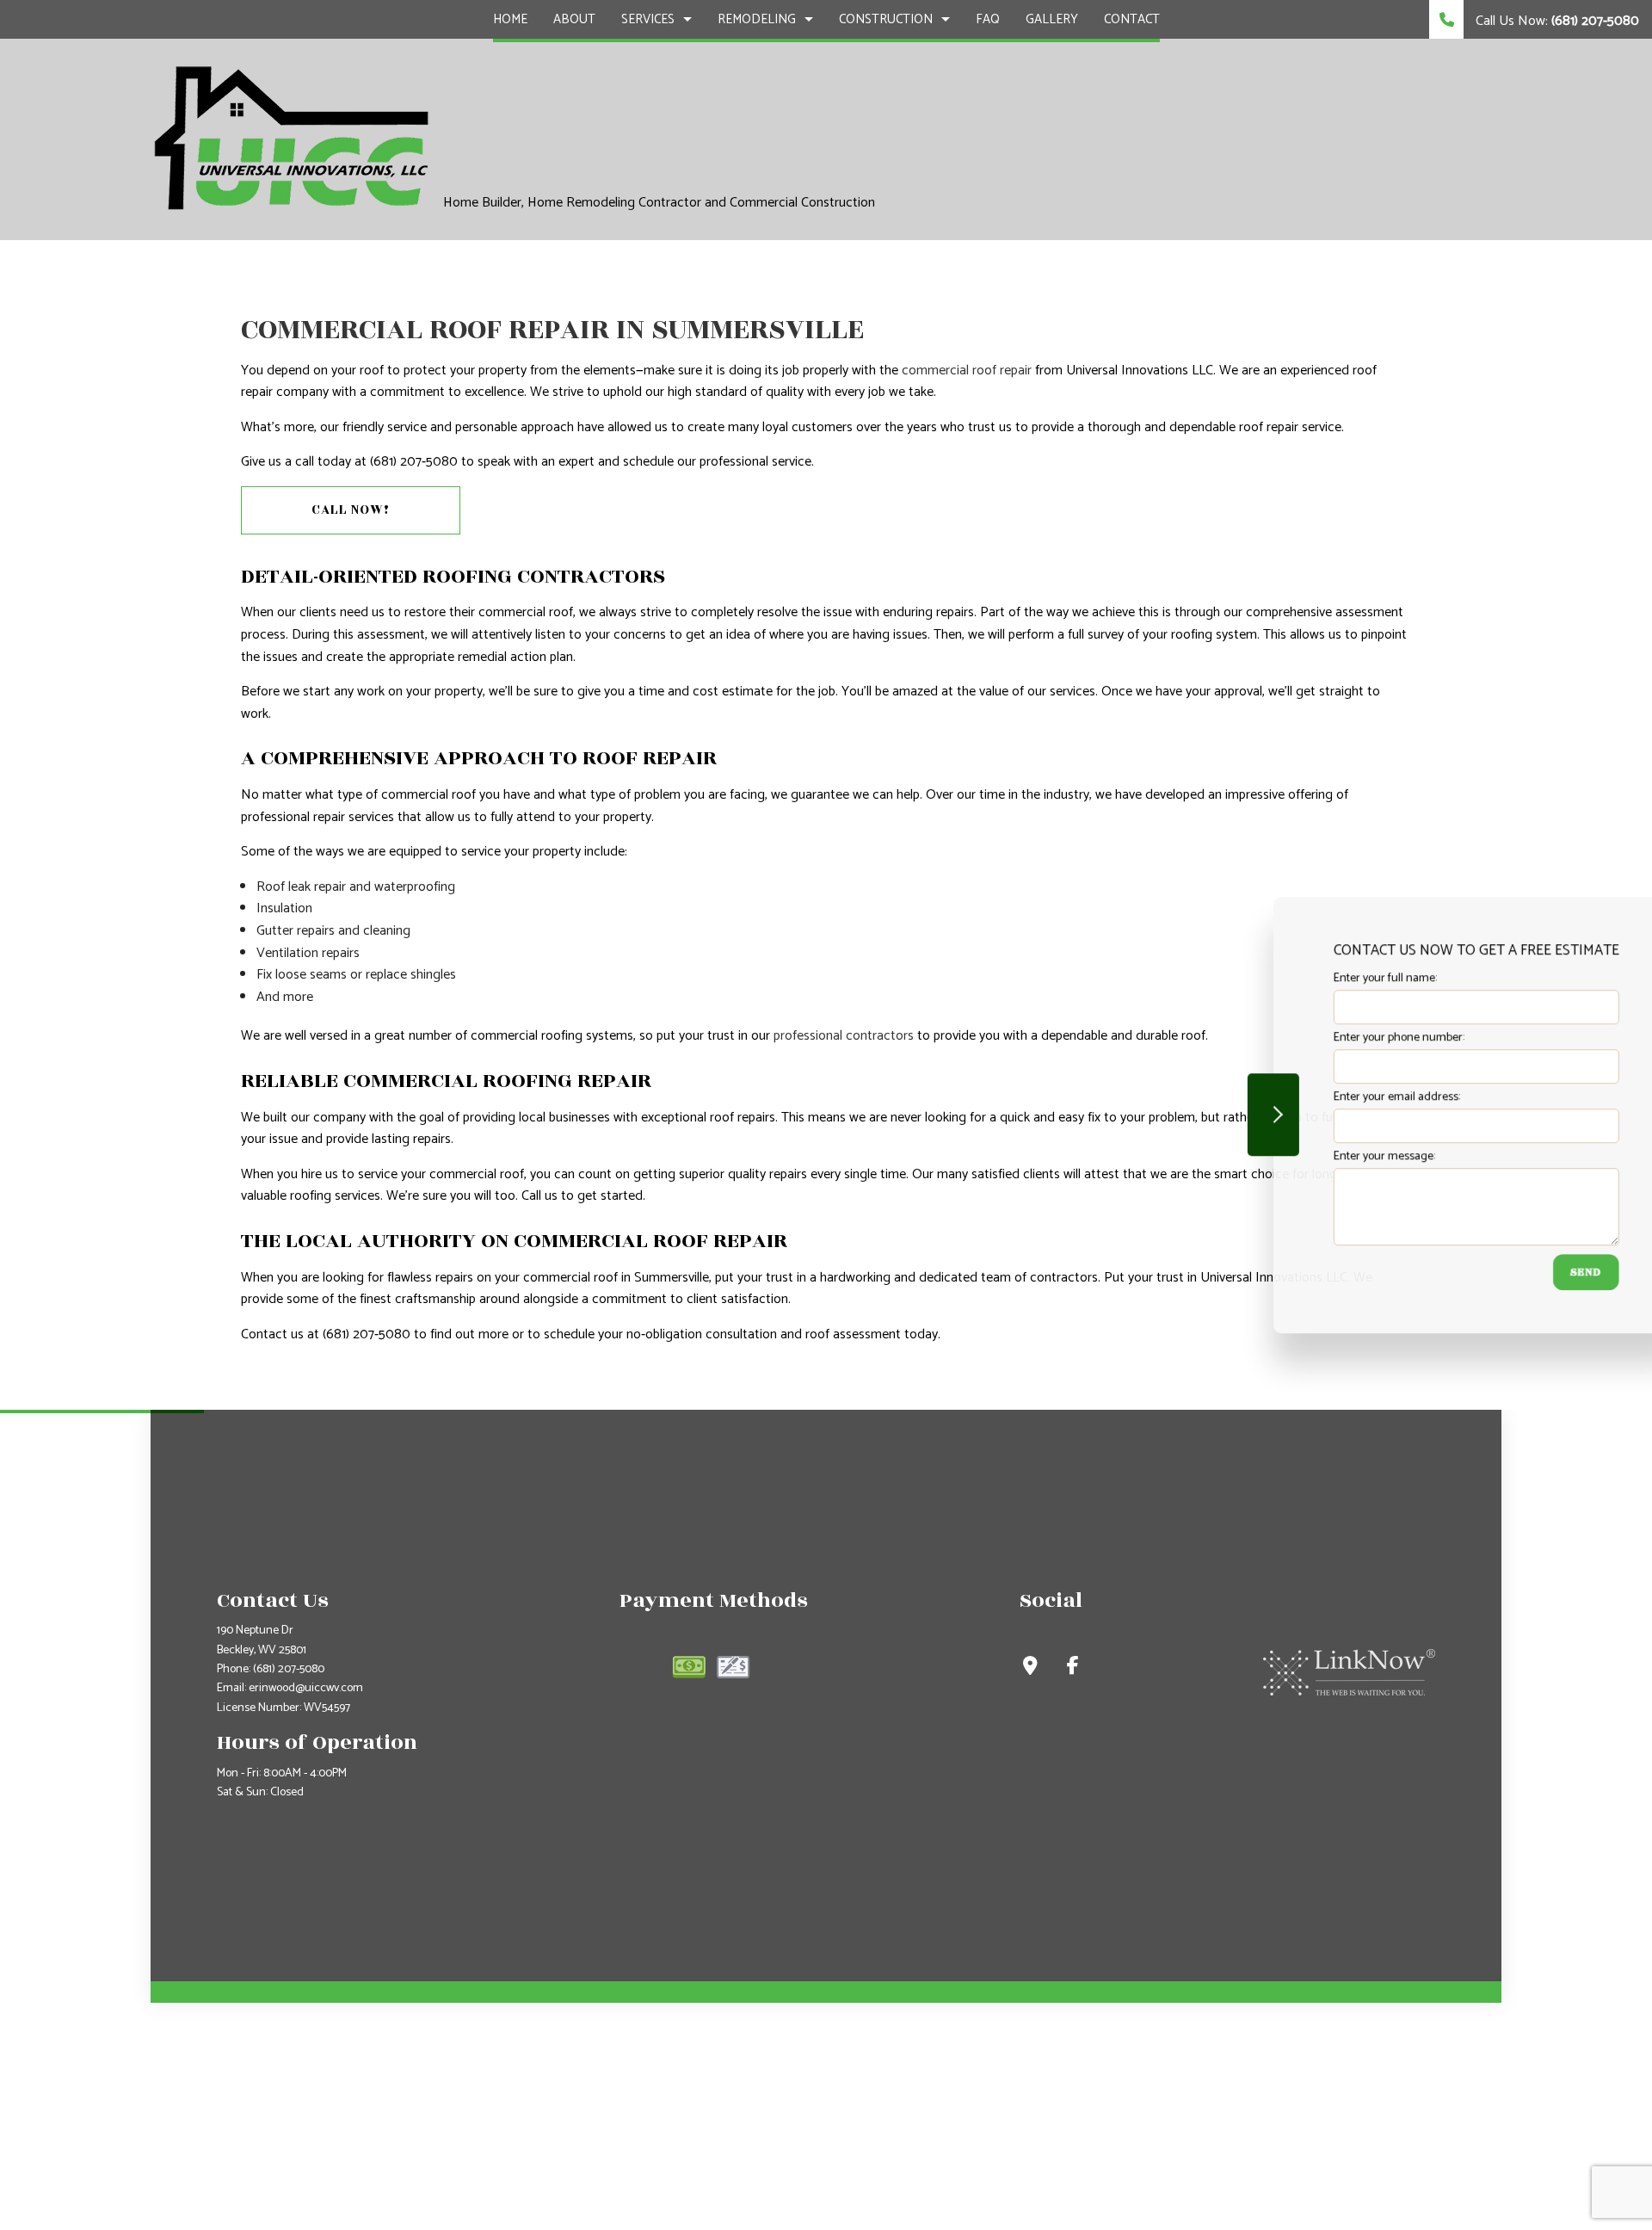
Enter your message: (1324, 1156)
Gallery (1052, 19)
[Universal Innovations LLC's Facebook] (1073, 1668)
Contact (1132, 19)
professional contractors (844, 1036)
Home (510, 19)
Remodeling (757, 19)
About (574, 19)
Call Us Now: (1556, 21)
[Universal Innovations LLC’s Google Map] (1030, 1668)
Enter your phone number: (1339, 1038)
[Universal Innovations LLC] (290, 138)
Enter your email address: (1337, 1097)
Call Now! (351, 510)
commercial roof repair (967, 371)
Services (648, 19)
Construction (886, 19)
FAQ (988, 19)
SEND (1526, 1272)
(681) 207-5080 (289, 1669)
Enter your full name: (1325, 978)
